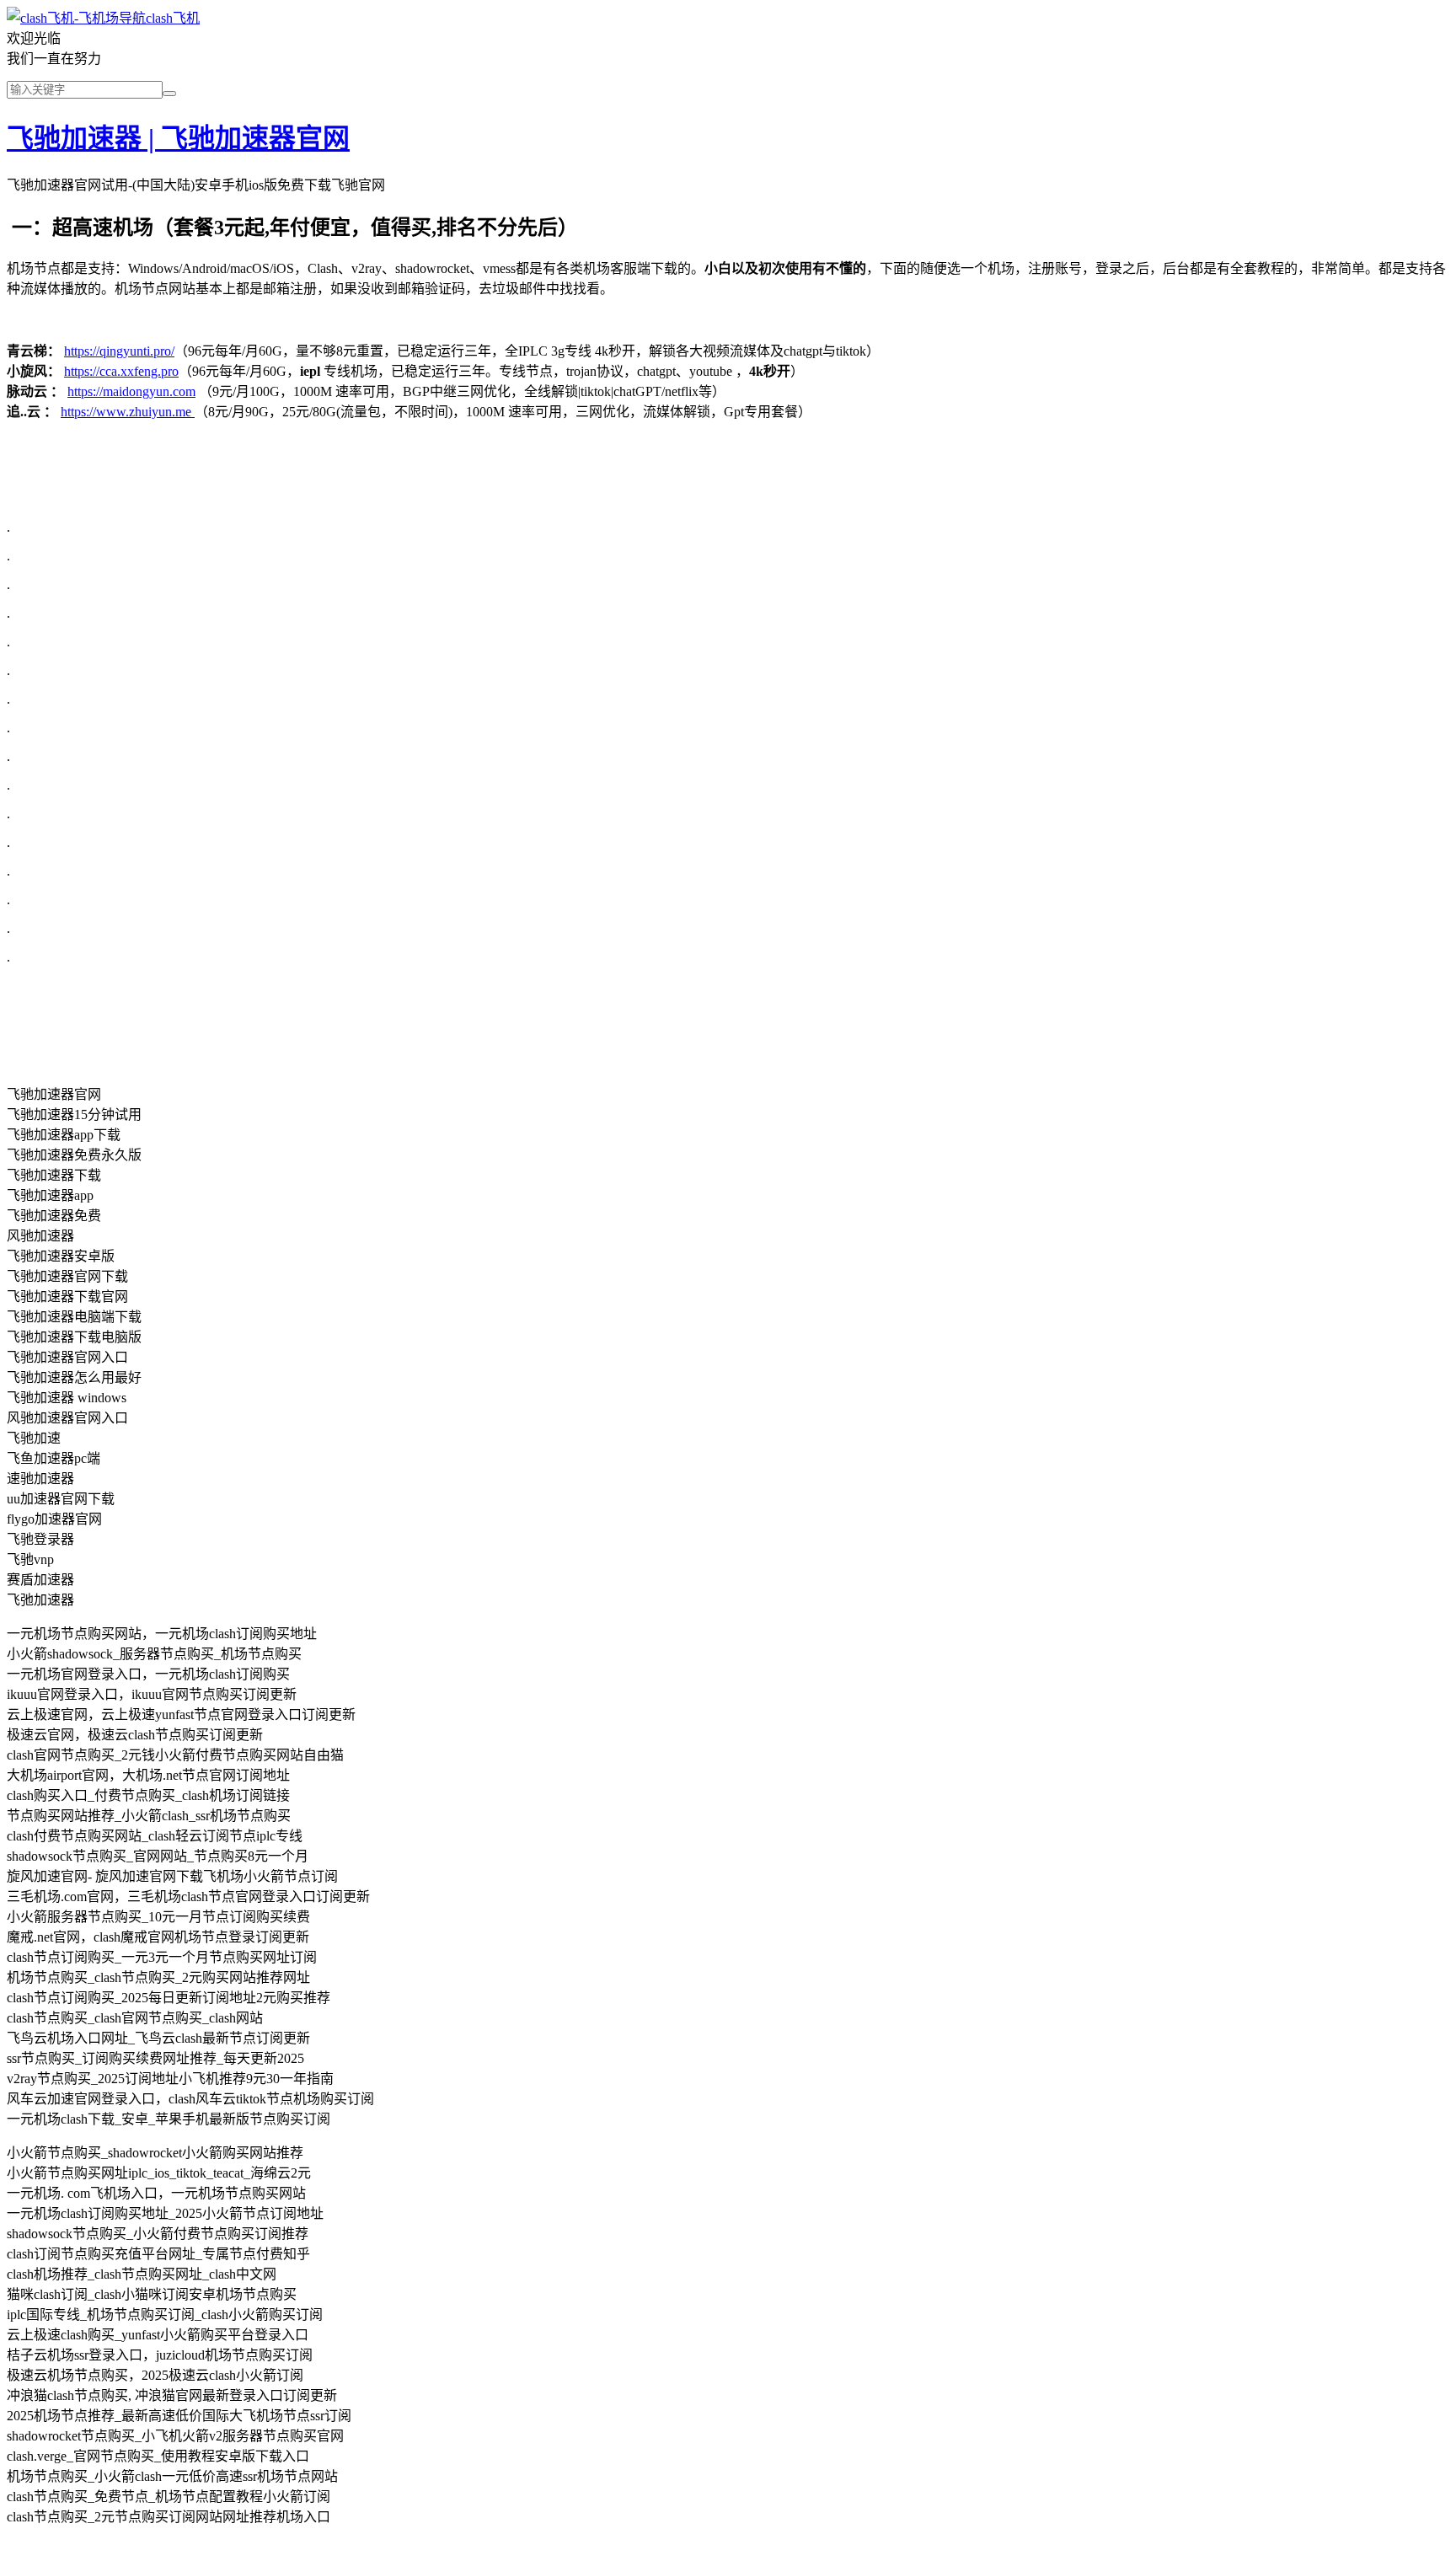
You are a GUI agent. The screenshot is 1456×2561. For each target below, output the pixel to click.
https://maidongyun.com (131, 391)
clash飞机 (173, 18)
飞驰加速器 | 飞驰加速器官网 (178, 138)
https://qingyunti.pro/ (119, 351)
